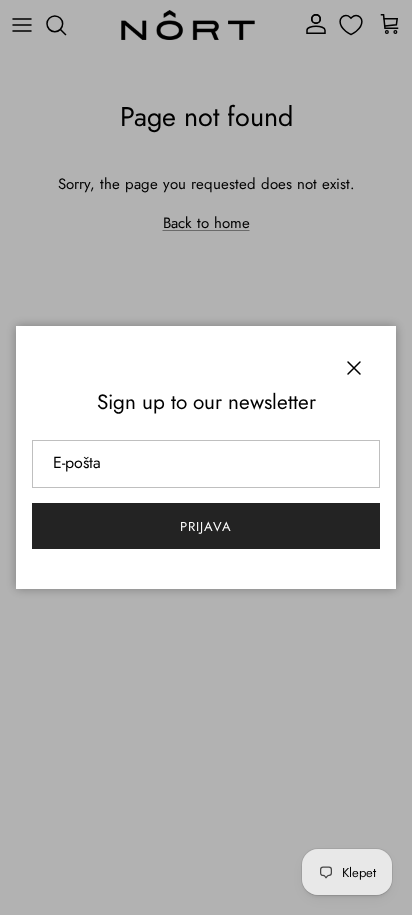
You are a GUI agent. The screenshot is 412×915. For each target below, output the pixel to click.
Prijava (206, 526)
